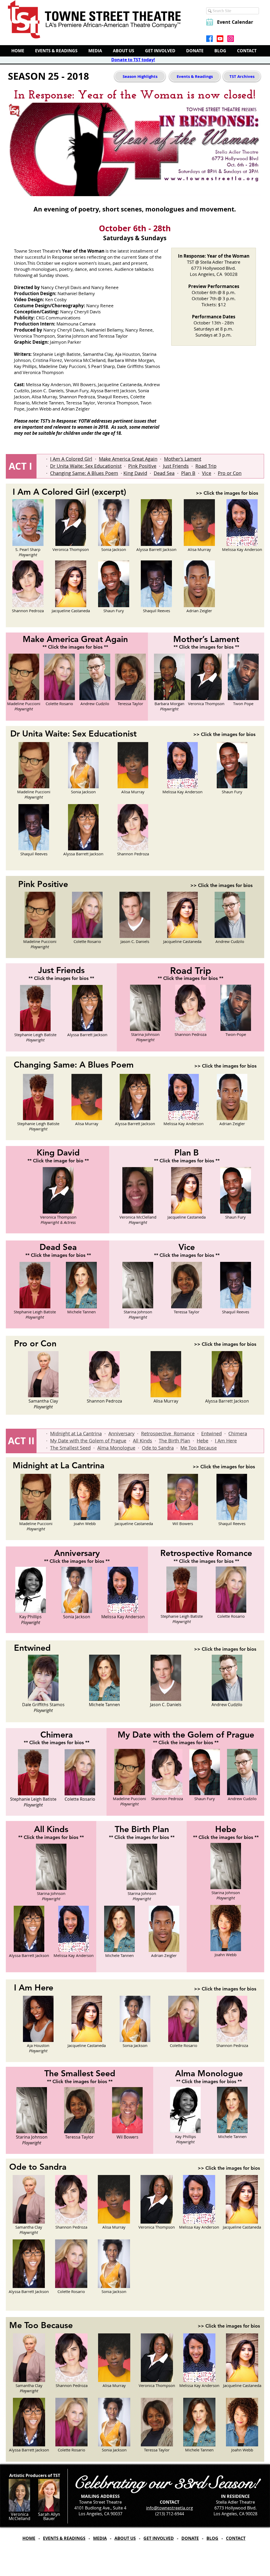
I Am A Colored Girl (71, 459)
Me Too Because (199, 1448)
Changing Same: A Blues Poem (84, 473)
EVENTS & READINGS (64, 2538)
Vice (207, 473)
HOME (29, 2538)
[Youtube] (220, 39)
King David (135, 473)
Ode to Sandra (158, 1448)
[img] (199, 590)
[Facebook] (209, 39)
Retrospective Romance (168, 1433)
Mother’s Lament (183, 459)
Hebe (202, 1441)
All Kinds (143, 1441)
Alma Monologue (116, 1448)
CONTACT (236, 2538)
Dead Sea (164, 473)
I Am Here (226, 1441)
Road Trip (206, 466)
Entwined (211, 1433)
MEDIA (100, 2538)
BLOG (212, 2538)
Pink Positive (142, 466)
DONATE (190, 2538)
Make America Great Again (128, 459)
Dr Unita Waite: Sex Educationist (86, 466)
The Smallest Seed (70, 1448)
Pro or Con (230, 473)
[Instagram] (231, 39)
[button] (28, 529)
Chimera (238, 1433)
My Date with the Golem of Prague (88, 1441)
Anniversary (121, 1433)
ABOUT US (125, 2538)
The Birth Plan (174, 1441)
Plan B (188, 473)
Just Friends (176, 466)
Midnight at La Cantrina (76, 1433)
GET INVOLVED (159, 2538)
